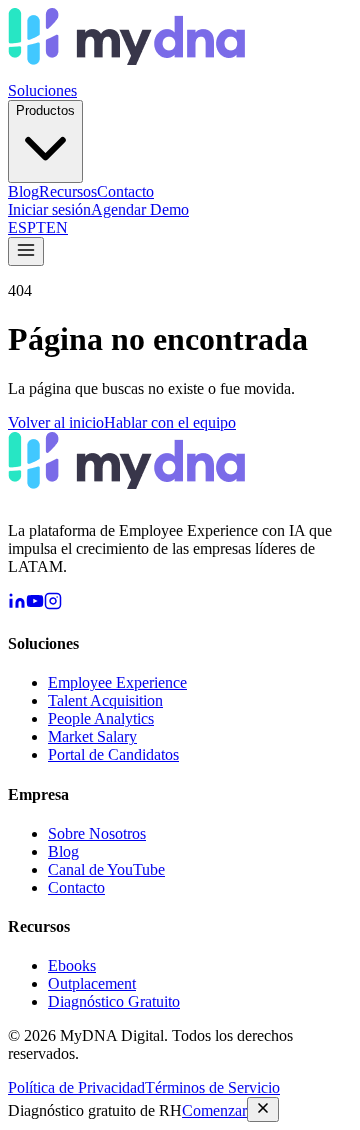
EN (57, 227)
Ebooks (72, 965)
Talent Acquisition (105, 700)
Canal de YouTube (106, 869)
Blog (23, 191)
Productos (45, 110)
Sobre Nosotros (97, 833)
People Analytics (101, 718)
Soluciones (42, 90)
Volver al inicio (56, 422)
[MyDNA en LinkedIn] (17, 604)
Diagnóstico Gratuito (114, 1001)
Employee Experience (117, 682)
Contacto (125, 191)
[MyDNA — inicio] (126, 72)
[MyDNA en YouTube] (35, 604)
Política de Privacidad (76, 1087)
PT (36, 227)
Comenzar (214, 1110)
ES (17, 227)
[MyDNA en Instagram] (53, 604)
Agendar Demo (140, 209)
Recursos (68, 191)
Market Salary (92, 736)
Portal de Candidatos (113, 754)
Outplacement (92, 983)
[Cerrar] (263, 1109)
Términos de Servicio (212, 1087)
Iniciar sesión (49, 209)
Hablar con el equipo (170, 422)
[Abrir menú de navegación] (26, 251)
